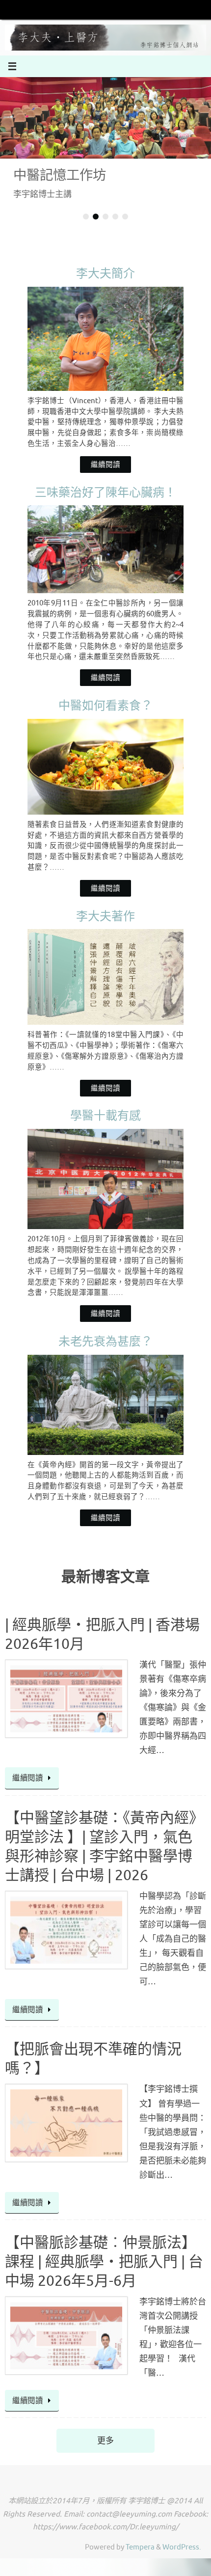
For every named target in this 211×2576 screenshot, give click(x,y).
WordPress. (182, 2547)
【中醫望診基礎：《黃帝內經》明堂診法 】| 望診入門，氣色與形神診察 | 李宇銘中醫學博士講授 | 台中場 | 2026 (104, 1847)
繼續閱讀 (105, 465)
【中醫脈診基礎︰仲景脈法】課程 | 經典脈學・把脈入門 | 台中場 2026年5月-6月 (104, 2262)
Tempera (140, 2547)
